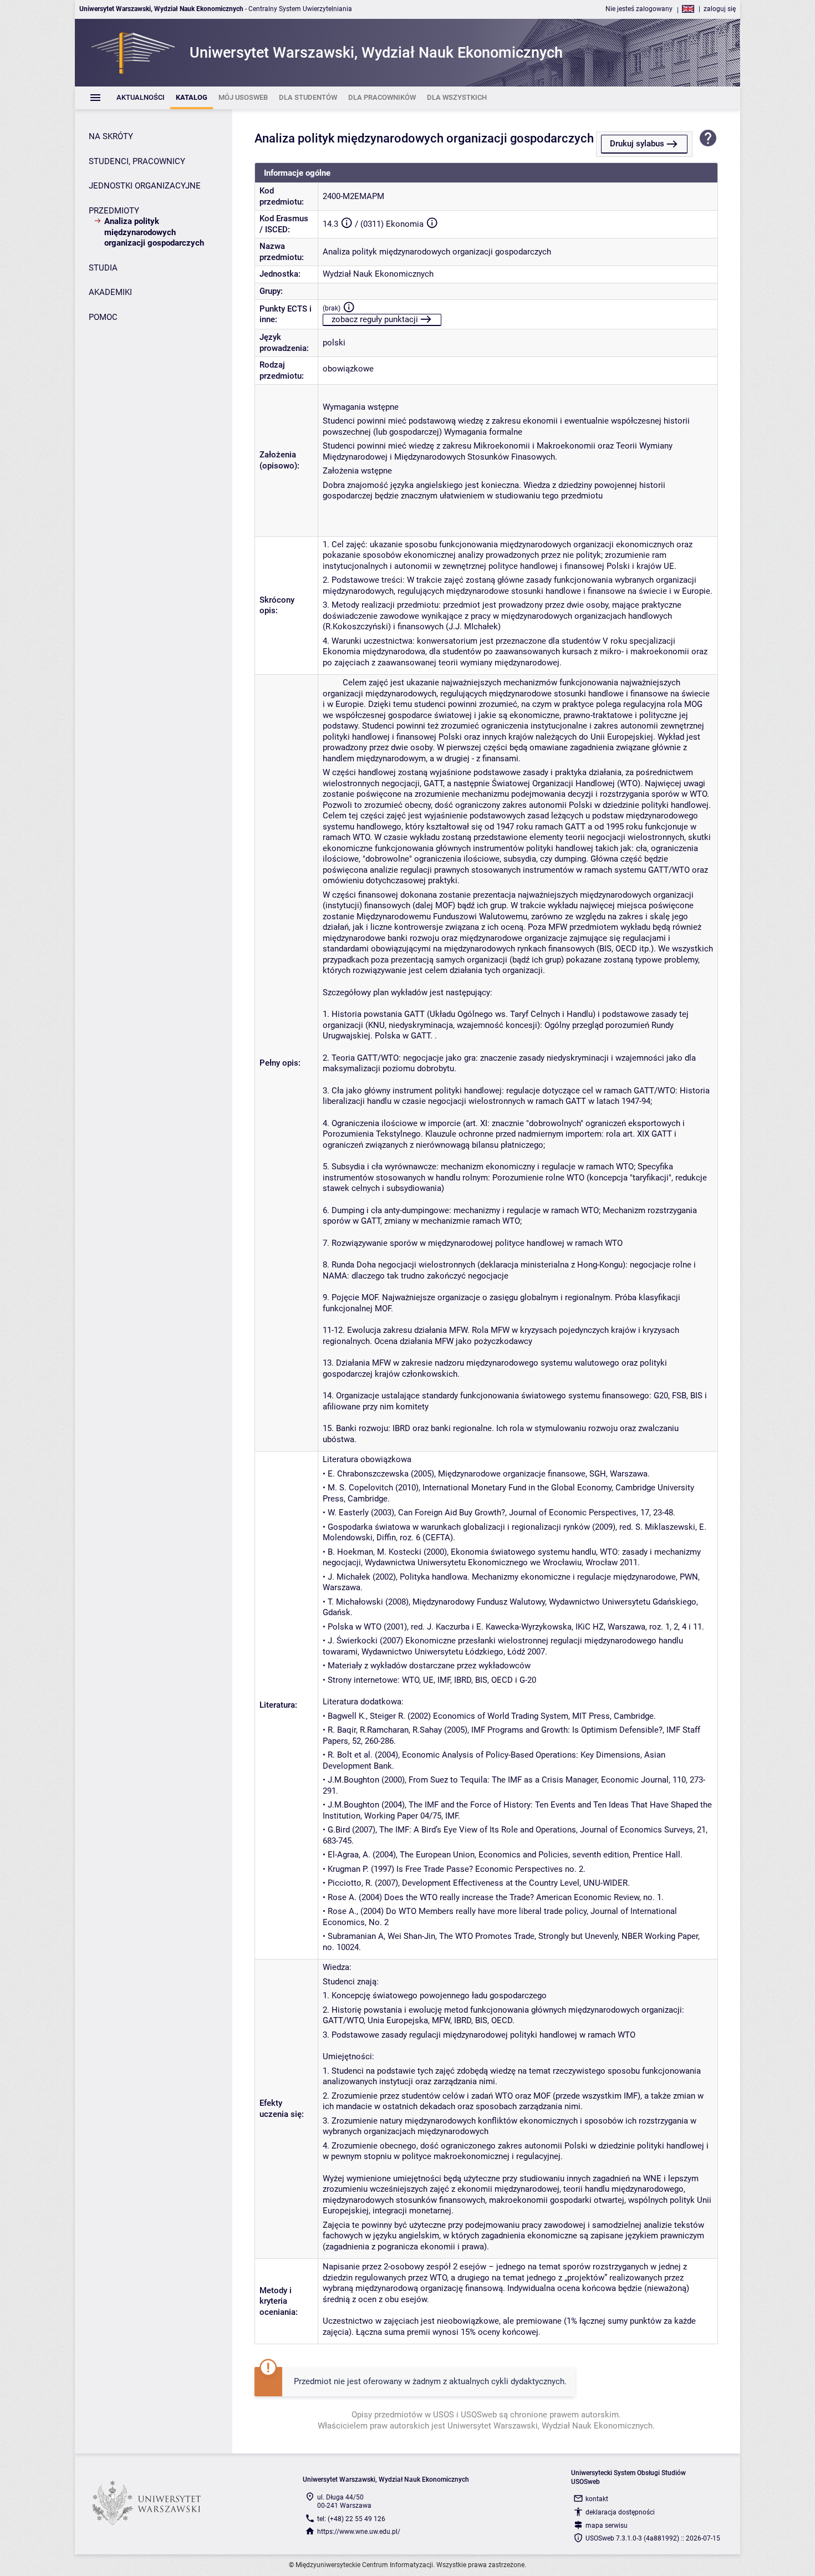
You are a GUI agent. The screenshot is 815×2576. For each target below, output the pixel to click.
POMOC (103, 317)
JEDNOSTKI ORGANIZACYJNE (145, 186)
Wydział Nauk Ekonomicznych (378, 274)
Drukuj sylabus (637, 144)
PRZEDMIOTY (114, 211)
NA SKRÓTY (111, 136)
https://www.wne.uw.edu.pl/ (359, 2532)
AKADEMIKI (110, 292)
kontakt (597, 2499)
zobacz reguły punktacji (375, 319)
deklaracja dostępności (620, 2512)
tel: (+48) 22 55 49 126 (351, 2519)
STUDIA (103, 268)
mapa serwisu (607, 2526)
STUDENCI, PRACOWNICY (137, 161)
